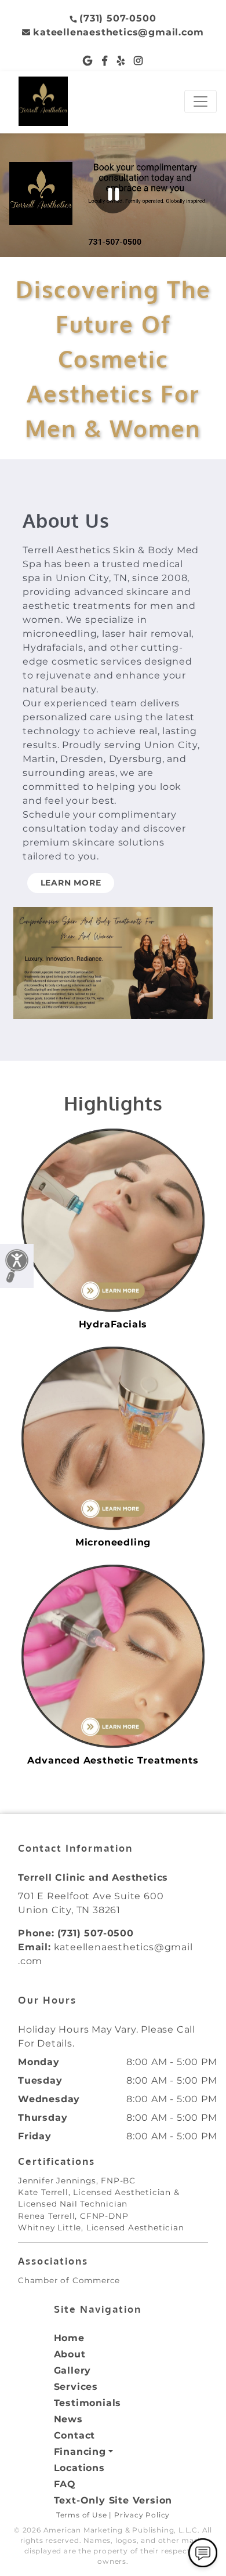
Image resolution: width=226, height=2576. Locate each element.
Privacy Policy (142, 2515)
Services (76, 2387)
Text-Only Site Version (113, 2500)
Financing (80, 2452)
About (70, 2354)
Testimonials (88, 2403)
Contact (75, 2435)
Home (69, 2338)
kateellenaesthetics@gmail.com (118, 32)
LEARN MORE (71, 883)
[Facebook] (105, 61)
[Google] (88, 61)
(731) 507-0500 (118, 18)
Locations (79, 2468)
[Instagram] (138, 61)
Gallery (73, 2370)
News (68, 2419)
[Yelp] (121, 61)
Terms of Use (82, 2515)
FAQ (65, 2484)
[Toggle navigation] (201, 101)
